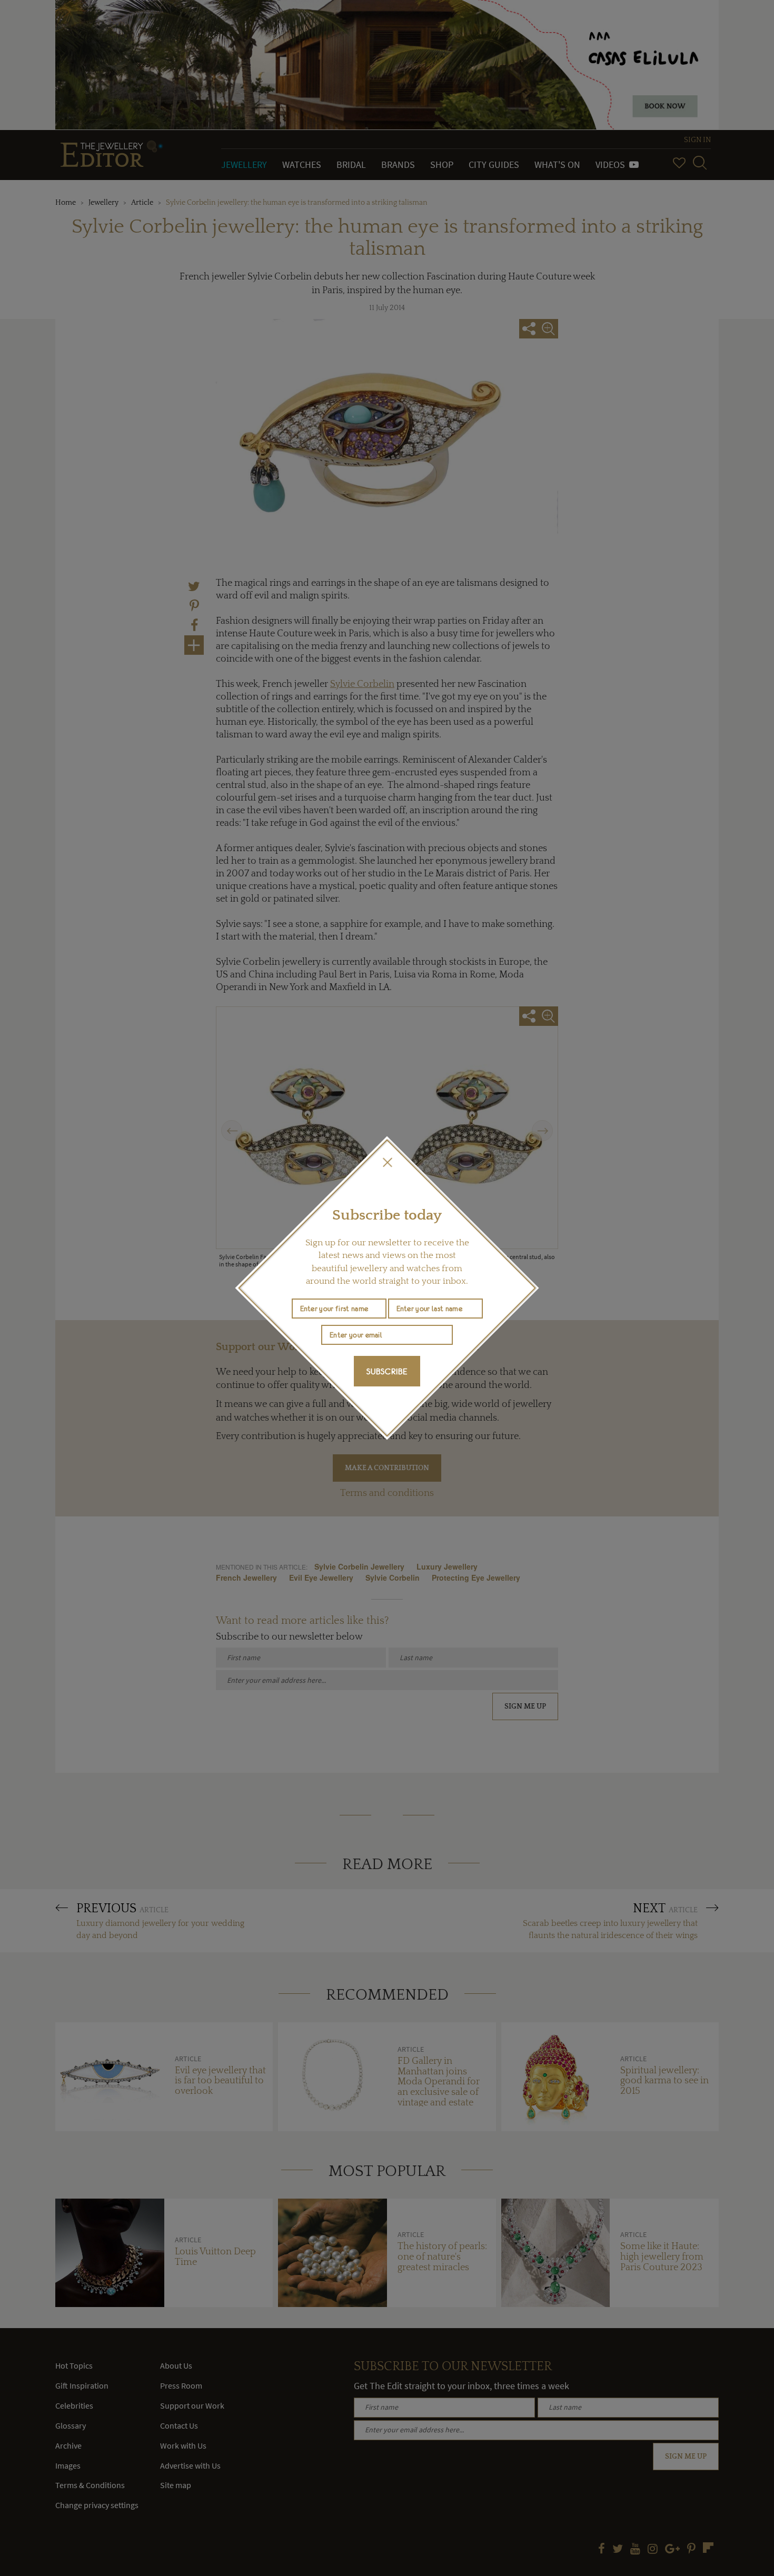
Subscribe (387, 1371)
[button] (387, 1162)
